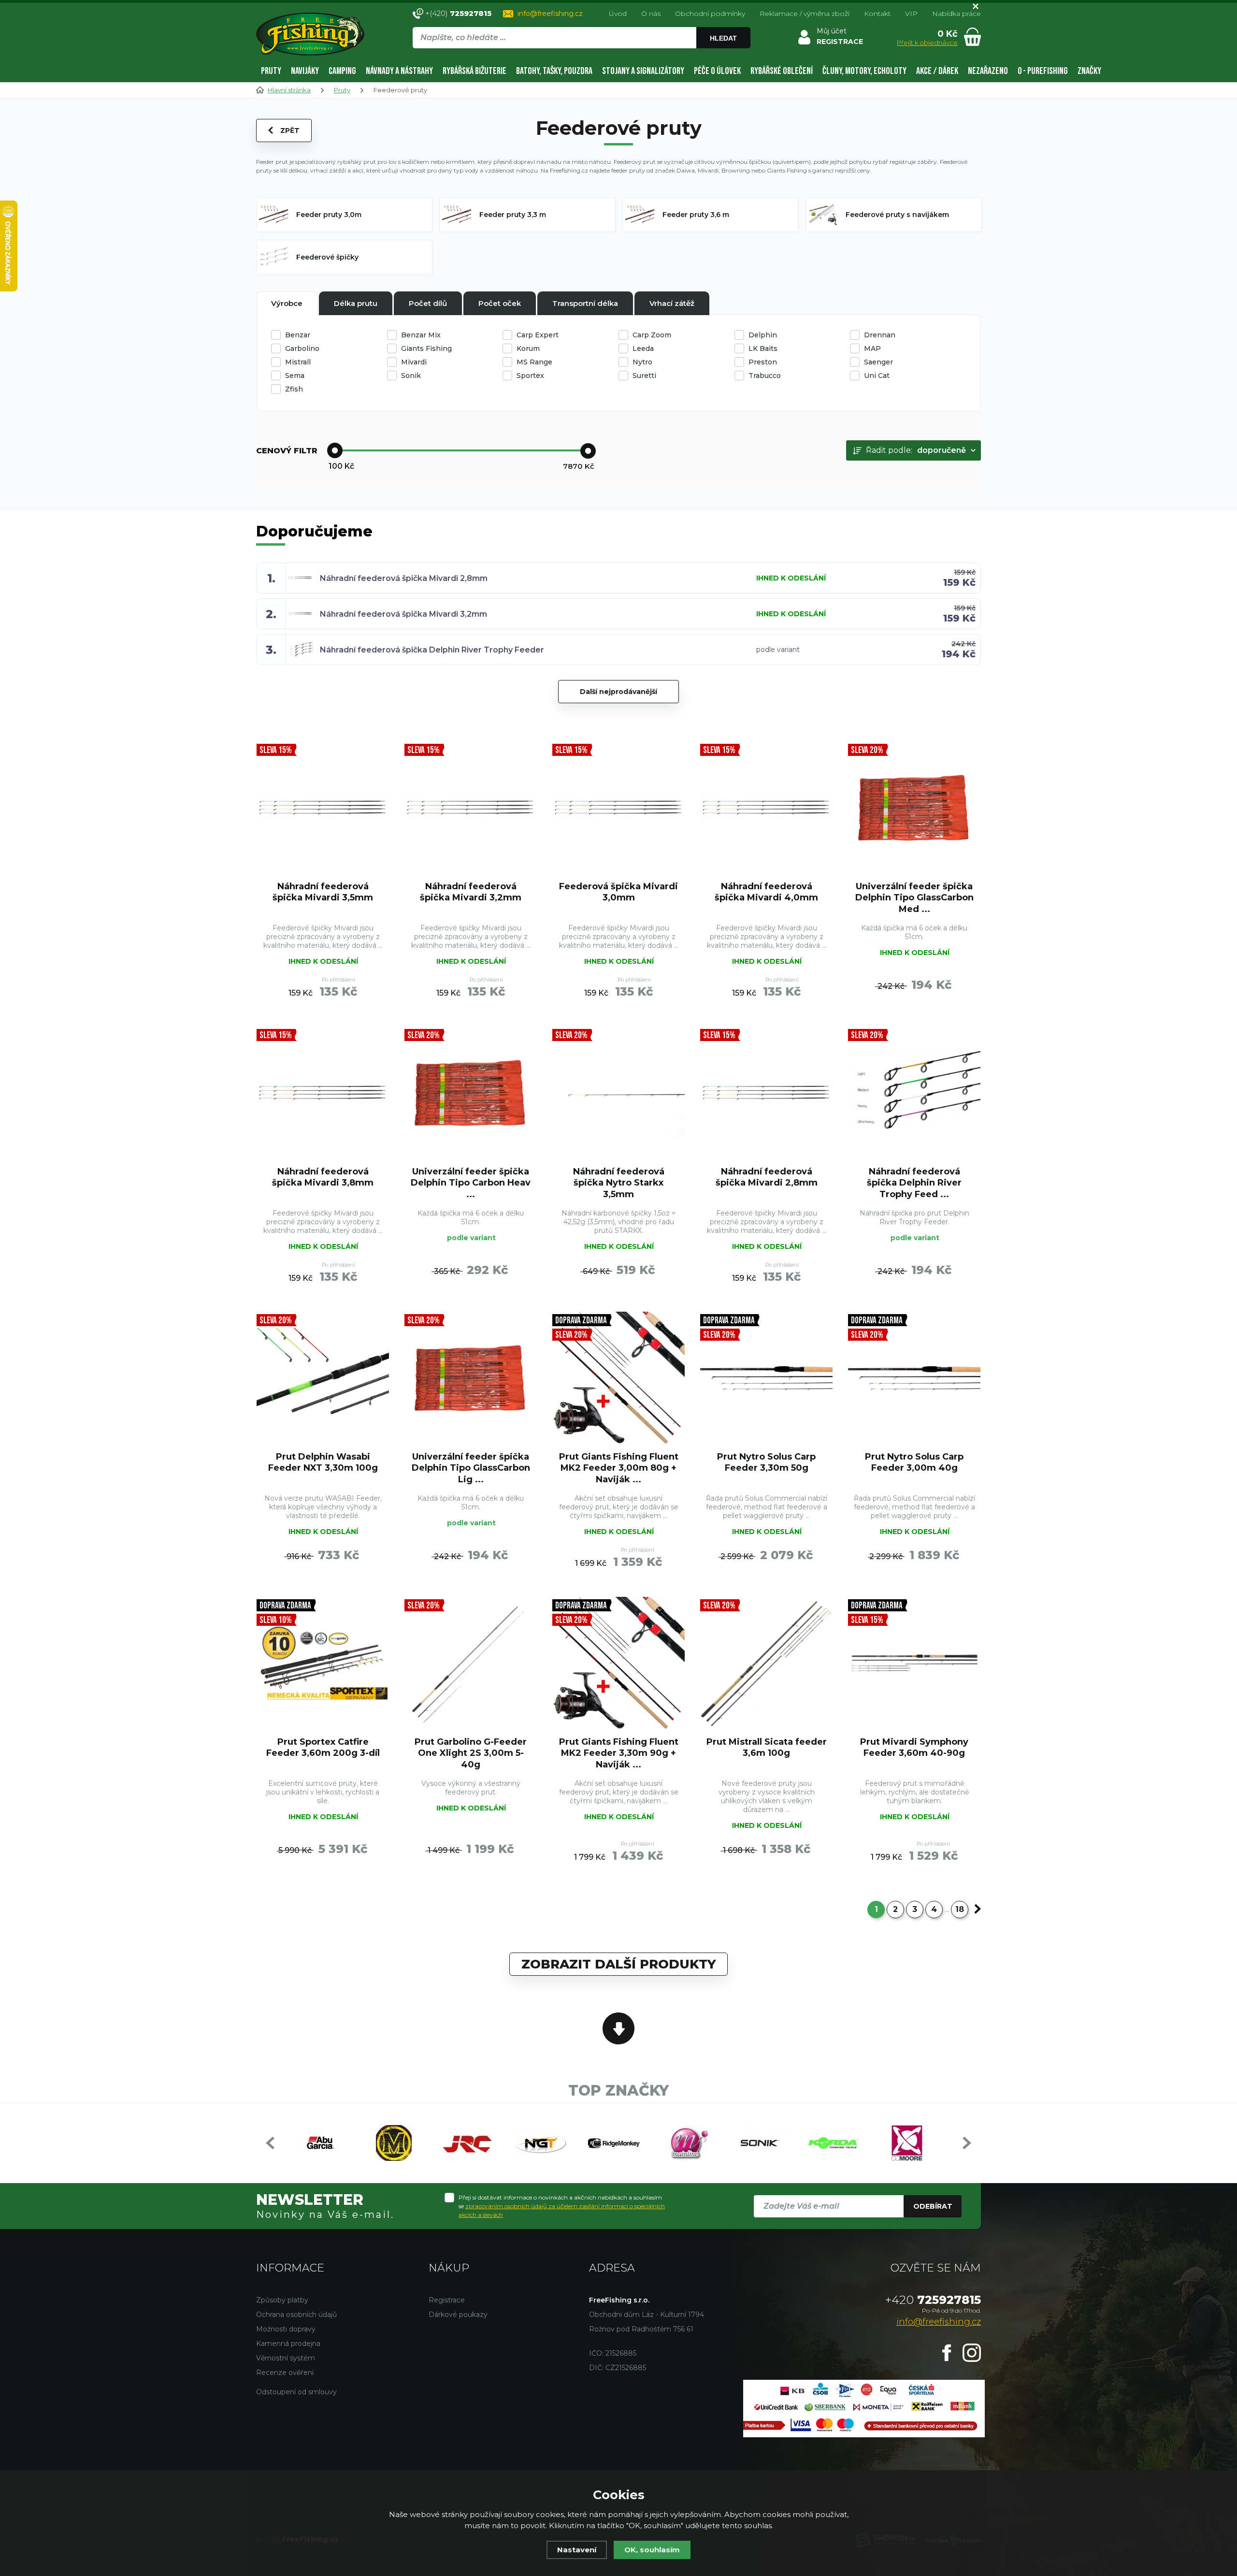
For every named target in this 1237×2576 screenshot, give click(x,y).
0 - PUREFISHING (1043, 71)
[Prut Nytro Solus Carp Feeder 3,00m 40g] (914, 1378)
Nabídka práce (957, 14)
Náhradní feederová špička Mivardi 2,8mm (404, 578)
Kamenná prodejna (288, 2344)
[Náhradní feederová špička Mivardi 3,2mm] (471, 808)
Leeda (643, 348)
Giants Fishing (426, 348)
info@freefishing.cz (550, 14)
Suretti (644, 376)
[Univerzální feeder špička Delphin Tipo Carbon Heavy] (471, 1093)
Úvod (618, 14)
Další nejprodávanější (618, 692)
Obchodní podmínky (710, 14)
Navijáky (305, 71)
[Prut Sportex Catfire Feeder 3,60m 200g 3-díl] (323, 1663)
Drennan (880, 335)
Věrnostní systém (286, 2358)
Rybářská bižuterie (475, 71)
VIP (911, 14)
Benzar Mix (421, 335)
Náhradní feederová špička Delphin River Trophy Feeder (432, 650)
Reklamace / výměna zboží (805, 14)
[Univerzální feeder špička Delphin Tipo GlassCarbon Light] (471, 1378)
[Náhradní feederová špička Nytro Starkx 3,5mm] (618, 1093)
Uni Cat (877, 376)
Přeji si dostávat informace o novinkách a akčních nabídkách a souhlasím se (562, 2206)
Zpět (290, 130)
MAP (872, 348)
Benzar (298, 335)
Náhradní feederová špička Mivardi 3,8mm (323, 1177)
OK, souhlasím (652, 2550)
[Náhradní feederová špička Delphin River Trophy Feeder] (914, 1093)
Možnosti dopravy (286, 2329)
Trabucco (765, 376)
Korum (528, 348)
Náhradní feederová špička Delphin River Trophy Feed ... (914, 1183)
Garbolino (302, 348)
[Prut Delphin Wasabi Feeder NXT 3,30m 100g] (323, 1378)
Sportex (530, 376)
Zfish (294, 389)
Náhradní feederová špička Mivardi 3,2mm (403, 614)
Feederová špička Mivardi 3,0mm (618, 892)
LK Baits (763, 348)
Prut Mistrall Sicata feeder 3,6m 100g (767, 1747)
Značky (1089, 71)
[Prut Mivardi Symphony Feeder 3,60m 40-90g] (914, 1663)
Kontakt (877, 14)
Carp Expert (538, 335)
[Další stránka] (978, 1909)
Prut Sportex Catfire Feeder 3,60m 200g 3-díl (323, 1747)
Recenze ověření (285, 2373)
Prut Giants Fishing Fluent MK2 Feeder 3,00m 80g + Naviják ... (619, 1468)
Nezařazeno (988, 71)
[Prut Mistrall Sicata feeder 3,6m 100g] (766, 1663)
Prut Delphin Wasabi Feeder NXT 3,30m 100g (323, 1462)
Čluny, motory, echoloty (864, 71)
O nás (651, 14)
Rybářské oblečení (782, 71)
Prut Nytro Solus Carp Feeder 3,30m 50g (766, 1462)
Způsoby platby (282, 2300)
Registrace (447, 2300)
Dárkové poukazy (458, 2315)
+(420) (458, 13)
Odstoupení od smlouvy (296, 2392)
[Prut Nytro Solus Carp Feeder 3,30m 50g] (766, 1378)
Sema (295, 376)
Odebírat (933, 2206)
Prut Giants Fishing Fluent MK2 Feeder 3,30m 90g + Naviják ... (619, 1753)
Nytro (642, 362)
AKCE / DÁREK (937, 71)
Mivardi (414, 362)
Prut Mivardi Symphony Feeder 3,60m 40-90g (914, 1747)
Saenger (878, 362)
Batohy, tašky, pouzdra (554, 71)
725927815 (933, 2300)
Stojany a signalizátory (643, 71)
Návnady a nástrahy (399, 71)
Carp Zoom (652, 335)
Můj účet (832, 31)
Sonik (411, 376)
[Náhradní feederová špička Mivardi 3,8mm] (323, 1093)
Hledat (723, 38)
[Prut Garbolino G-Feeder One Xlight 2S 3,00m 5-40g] (471, 1663)
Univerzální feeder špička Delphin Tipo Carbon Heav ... (471, 1183)
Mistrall (298, 362)
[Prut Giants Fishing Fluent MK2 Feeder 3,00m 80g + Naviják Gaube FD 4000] (618, 1378)
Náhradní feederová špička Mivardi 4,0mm (766, 892)
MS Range (534, 362)
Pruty (271, 71)
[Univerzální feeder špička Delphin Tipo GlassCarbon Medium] (914, 808)
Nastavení (577, 2550)
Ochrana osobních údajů (296, 2315)
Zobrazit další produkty (618, 1964)
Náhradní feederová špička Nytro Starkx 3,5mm (619, 1183)
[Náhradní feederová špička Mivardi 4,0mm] (766, 808)
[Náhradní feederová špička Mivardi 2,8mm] (766, 1093)
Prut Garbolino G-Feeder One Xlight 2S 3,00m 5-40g (471, 1753)
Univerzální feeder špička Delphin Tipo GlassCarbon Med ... (914, 898)
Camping (342, 71)
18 (960, 1909)
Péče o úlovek (717, 71)
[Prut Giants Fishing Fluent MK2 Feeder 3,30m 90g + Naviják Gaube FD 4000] (618, 1663)
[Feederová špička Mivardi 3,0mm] (618, 808)
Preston (763, 362)
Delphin (763, 335)
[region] (581, 58)
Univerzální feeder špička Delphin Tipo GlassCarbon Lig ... (471, 1468)
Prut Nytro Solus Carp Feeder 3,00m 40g (914, 1462)
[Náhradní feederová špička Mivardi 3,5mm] (323, 808)
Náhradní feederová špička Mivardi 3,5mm (323, 892)
